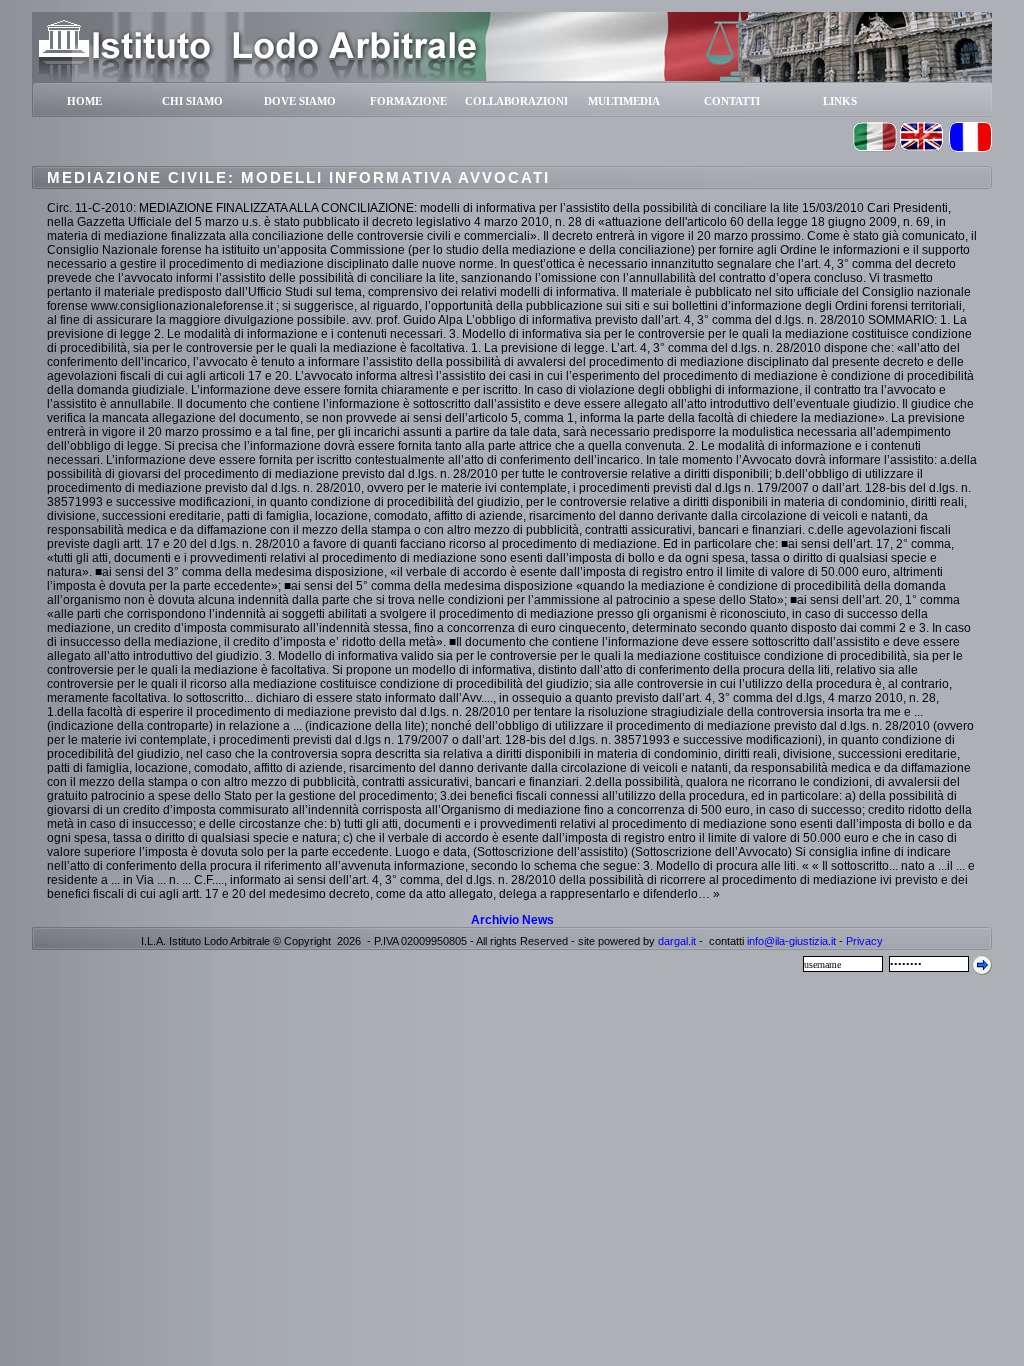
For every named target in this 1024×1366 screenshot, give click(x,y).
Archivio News (512, 920)
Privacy (864, 941)
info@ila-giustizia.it (791, 941)
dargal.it (677, 941)
